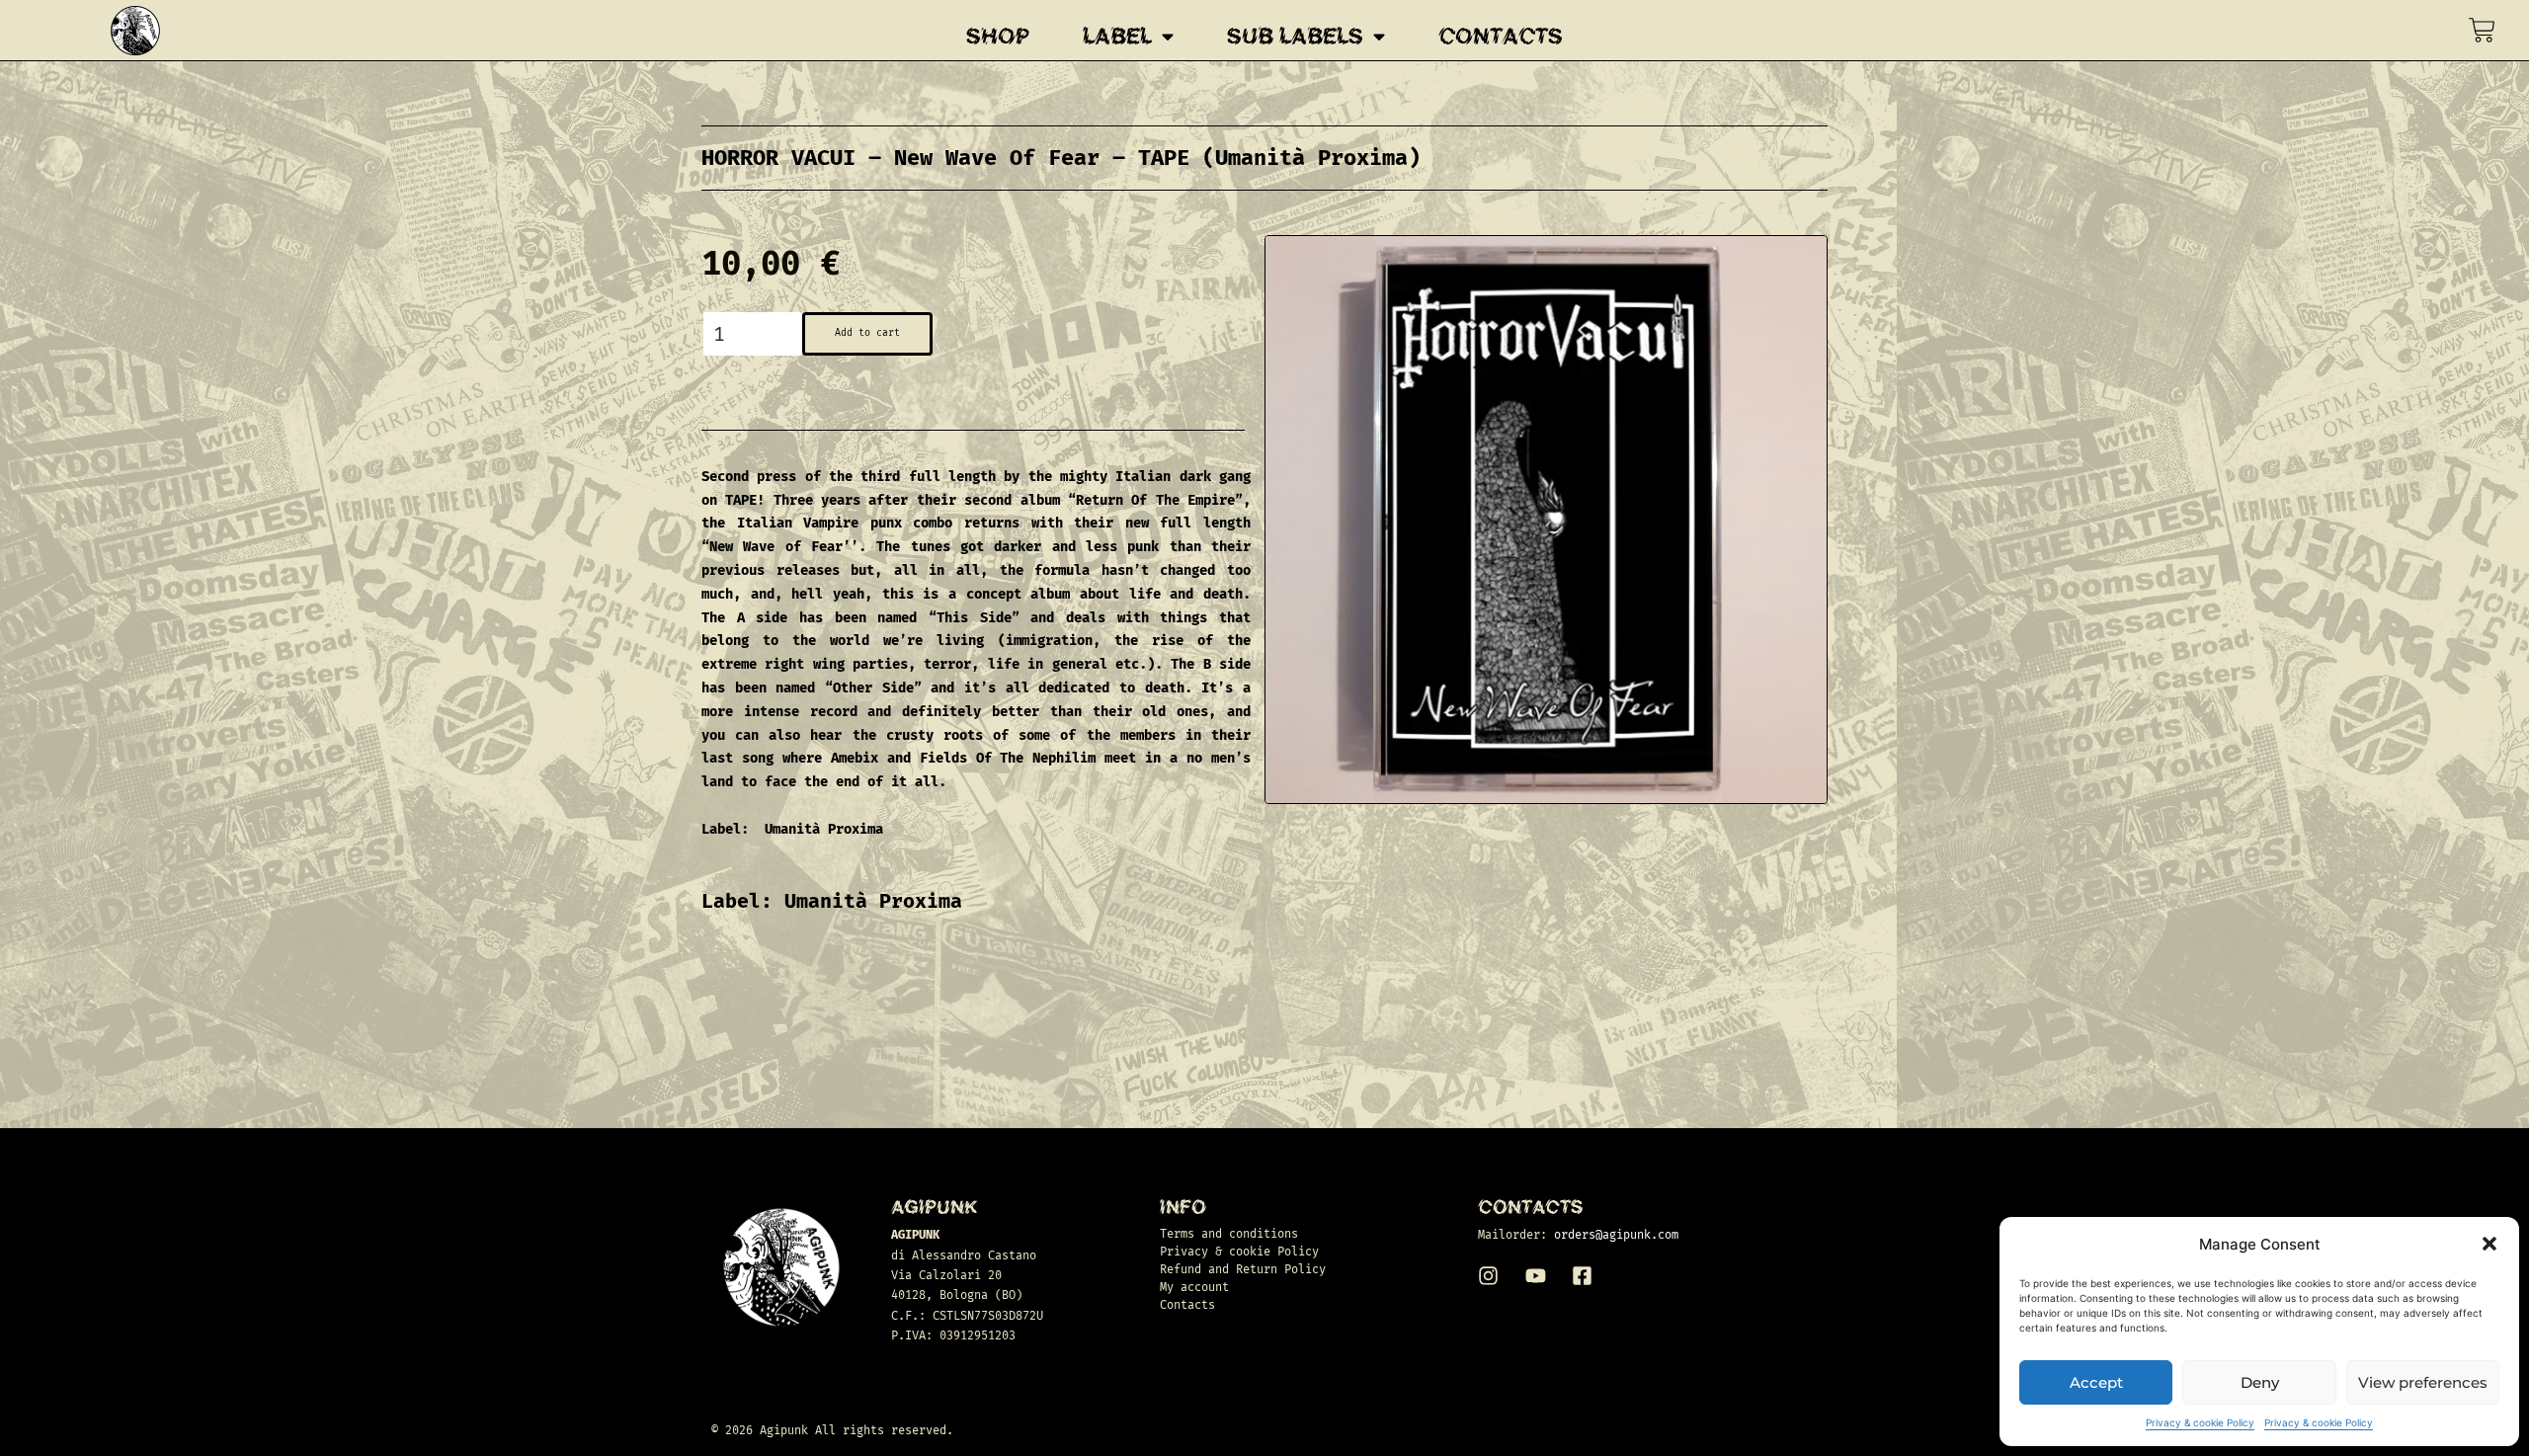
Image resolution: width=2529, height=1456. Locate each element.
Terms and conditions (1229, 1234)
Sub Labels (1295, 37)
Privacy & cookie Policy (2200, 1422)
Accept (2096, 1382)
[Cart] (2482, 30)
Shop (998, 37)
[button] (2489, 1244)
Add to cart (867, 333)
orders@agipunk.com (1616, 1235)
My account (1194, 1287)
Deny (2260, 1382)
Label (1117, 37)
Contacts (1501, 37)
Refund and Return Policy (1243, 1269)
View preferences (2423, 1382)
